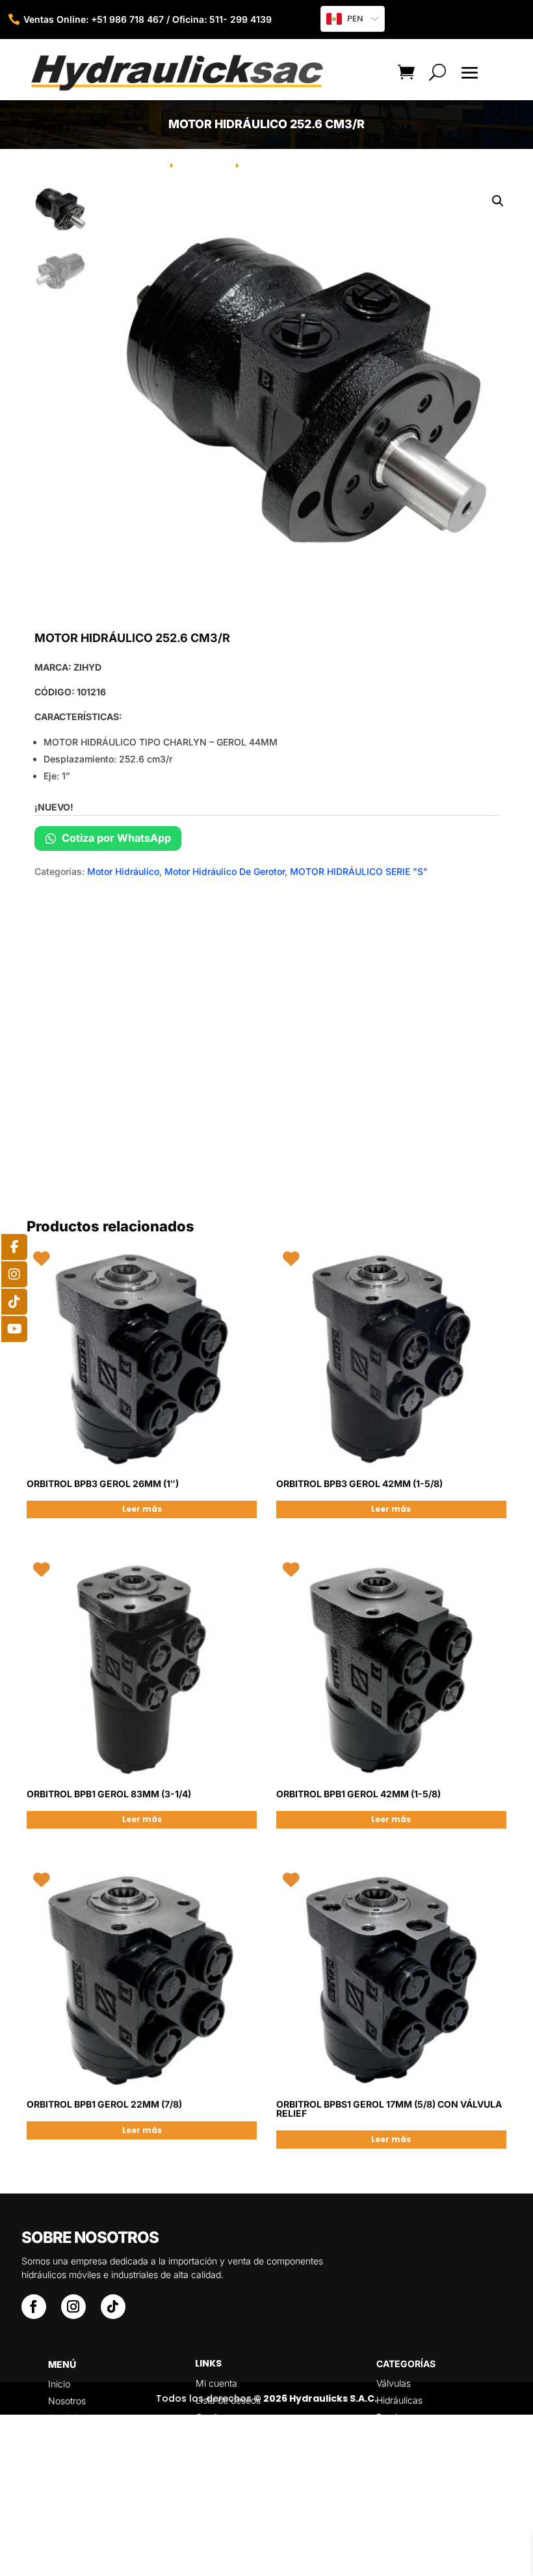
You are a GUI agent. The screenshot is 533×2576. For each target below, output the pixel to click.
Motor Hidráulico (123, 871)
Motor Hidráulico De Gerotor (225, 871)
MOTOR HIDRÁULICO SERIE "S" (359, 871)
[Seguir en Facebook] (34, 2307)
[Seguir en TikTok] (113, 2307)
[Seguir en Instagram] (73, 2307)
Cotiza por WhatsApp (115, 838)
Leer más (142, 1509)
